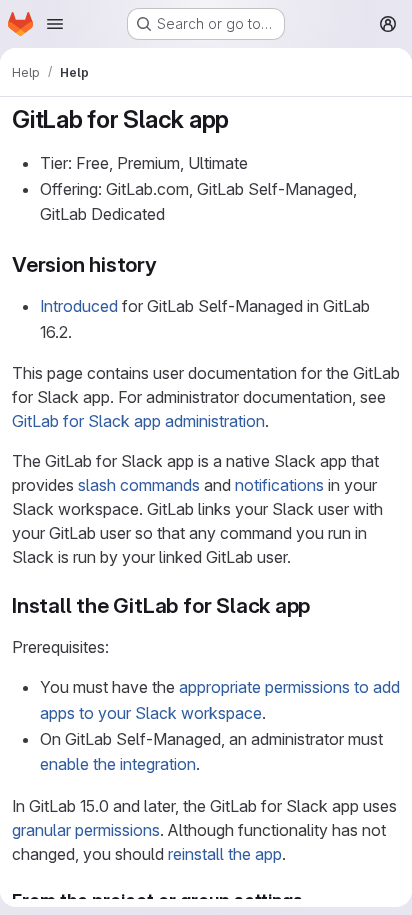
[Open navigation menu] (55, 24)
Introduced (79, 306)
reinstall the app (225, 854)
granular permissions (86, 830)
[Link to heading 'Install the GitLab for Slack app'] (321, 605)
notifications (279, 485)
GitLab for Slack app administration (138, 421)
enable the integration (118, 764)
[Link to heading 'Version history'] (168, 264)
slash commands (139, 485)
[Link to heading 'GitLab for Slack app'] (242, 119)
